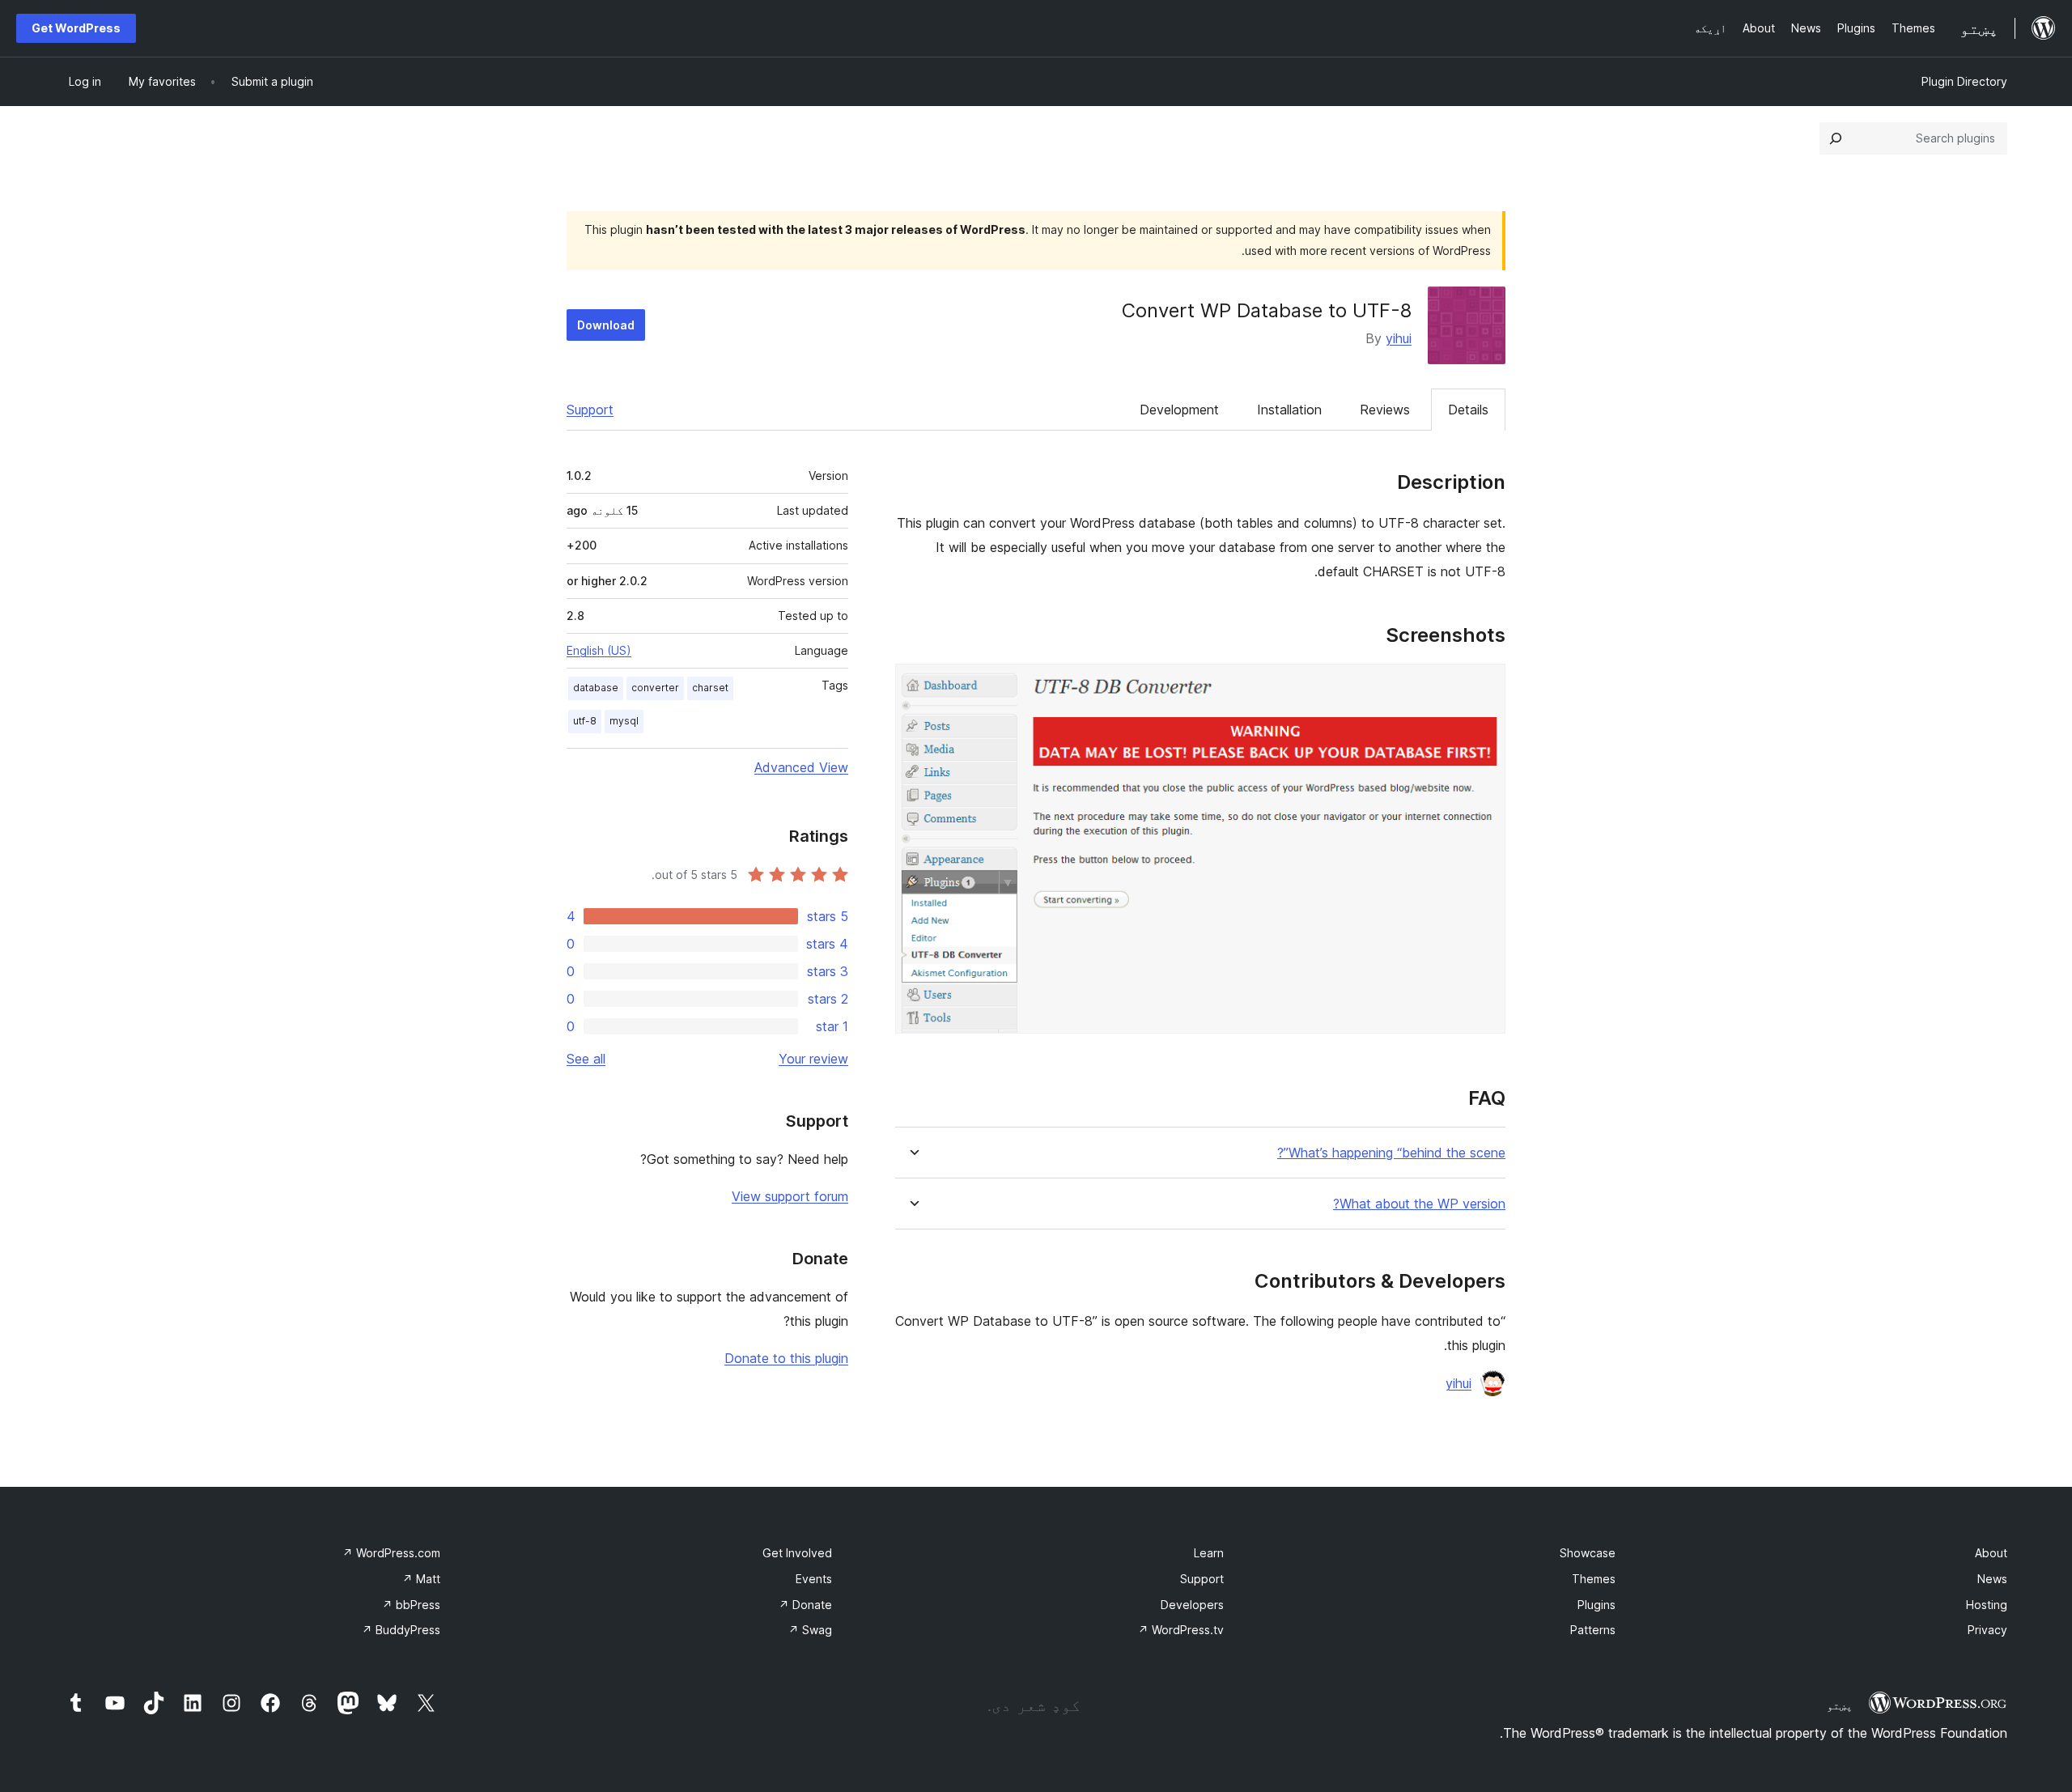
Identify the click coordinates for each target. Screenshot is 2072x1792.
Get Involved (797, 1553)
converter (655, 688)
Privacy (1987, 1630)
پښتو (1840, 1705)
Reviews (1385, 410)
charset (710, 688)
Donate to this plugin (786, 1358)
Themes (1594, 1579)
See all (586, 1059)
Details (1468, 410)
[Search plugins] (1836, 138)
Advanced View (801, 767)
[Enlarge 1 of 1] (1484, 686)
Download (606, 325)
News (1992, 1579)
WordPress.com (391, 1553)
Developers (1192, 1605)
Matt (421, 1579)
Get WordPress (76, 28)
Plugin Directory (1964, 81)
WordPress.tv (1181, 1630)
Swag (810, 1630)
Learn (1209, 1553)
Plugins (1596, 1605)
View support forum (790, 1196)
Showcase (1588, 1553)
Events (814, 1579)
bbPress (411, 1605)
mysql (624, 721)
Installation (1289, 410)
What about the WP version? (1419, 1204)
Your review (813, 1059)
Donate (805, 1605)
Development (1179, 410)
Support (590, 410)
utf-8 (585, 721)
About (1991, 1553)
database (596, 688)
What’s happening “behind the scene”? (1391, 1153)
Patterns (1593, 1630)
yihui (1399, 338)
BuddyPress (401, 1630)
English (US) (599, 650)
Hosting (1987, 1605)
